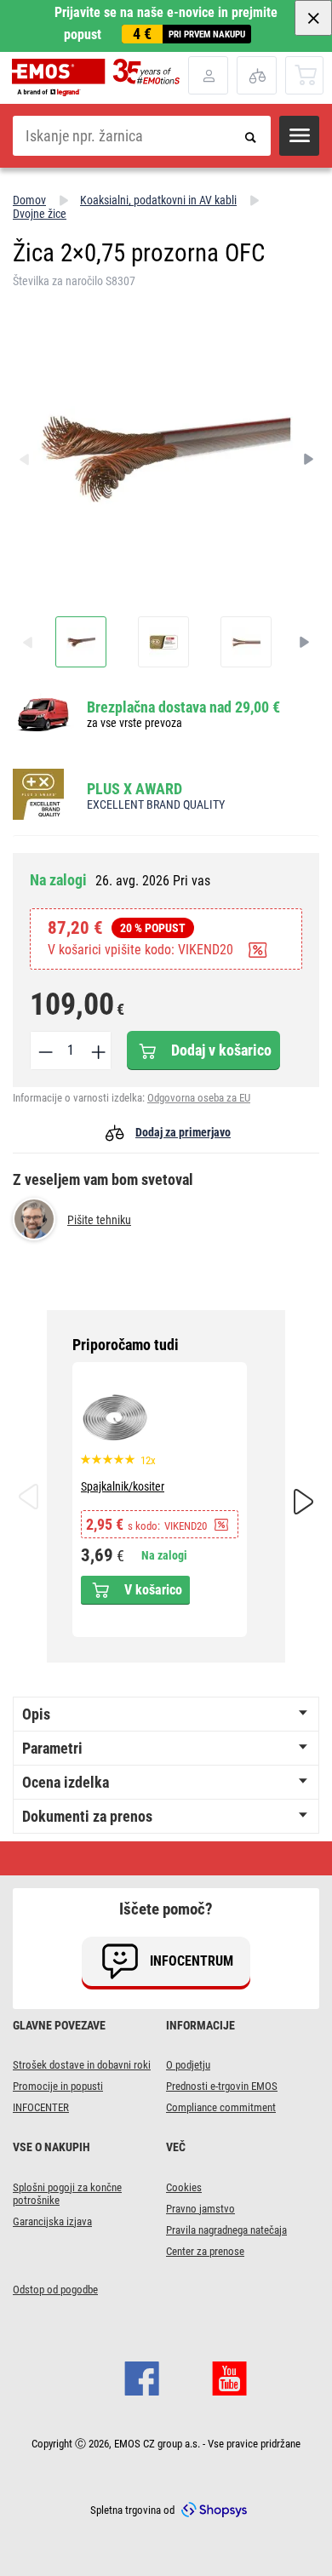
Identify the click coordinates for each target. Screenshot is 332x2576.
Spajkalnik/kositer (123, 1486)
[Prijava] (208, 75)
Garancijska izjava (52, 2221)
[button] (299, 136)
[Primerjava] (257, 75)
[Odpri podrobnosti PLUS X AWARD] (43, 796)
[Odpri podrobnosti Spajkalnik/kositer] (115, 1417)
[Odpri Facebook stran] (142, 2377)
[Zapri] (313, 18)
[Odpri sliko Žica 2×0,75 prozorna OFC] (81, 642)
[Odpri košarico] (305, 74)
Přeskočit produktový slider (166, 1345)
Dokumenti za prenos (87, 1816)
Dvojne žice (40, 214)
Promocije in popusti (58, 2086)
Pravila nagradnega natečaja (226, 2230)
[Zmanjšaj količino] (44, 1050)
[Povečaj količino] (97, 1050)
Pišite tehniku (99, 1220)
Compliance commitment (221, 2107)
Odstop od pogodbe (55, 2290)
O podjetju (188, 2065)
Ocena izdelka (66, 1782)
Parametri (52, 1748)
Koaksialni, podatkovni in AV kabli (158, 200)
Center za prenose (205, 2251)
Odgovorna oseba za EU (199, 1098)
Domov (29, 200)
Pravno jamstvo (200, 2209)
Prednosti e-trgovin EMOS (222, 2086)
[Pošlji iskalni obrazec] (251, 136)
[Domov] (100, 77)
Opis (36, 1714)
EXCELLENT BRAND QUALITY (156, 804)
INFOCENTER (41, 2107)
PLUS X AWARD (135, 789)
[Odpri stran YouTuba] (229, 2377)
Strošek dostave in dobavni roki (82, 2065)
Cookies (184, 2187)
